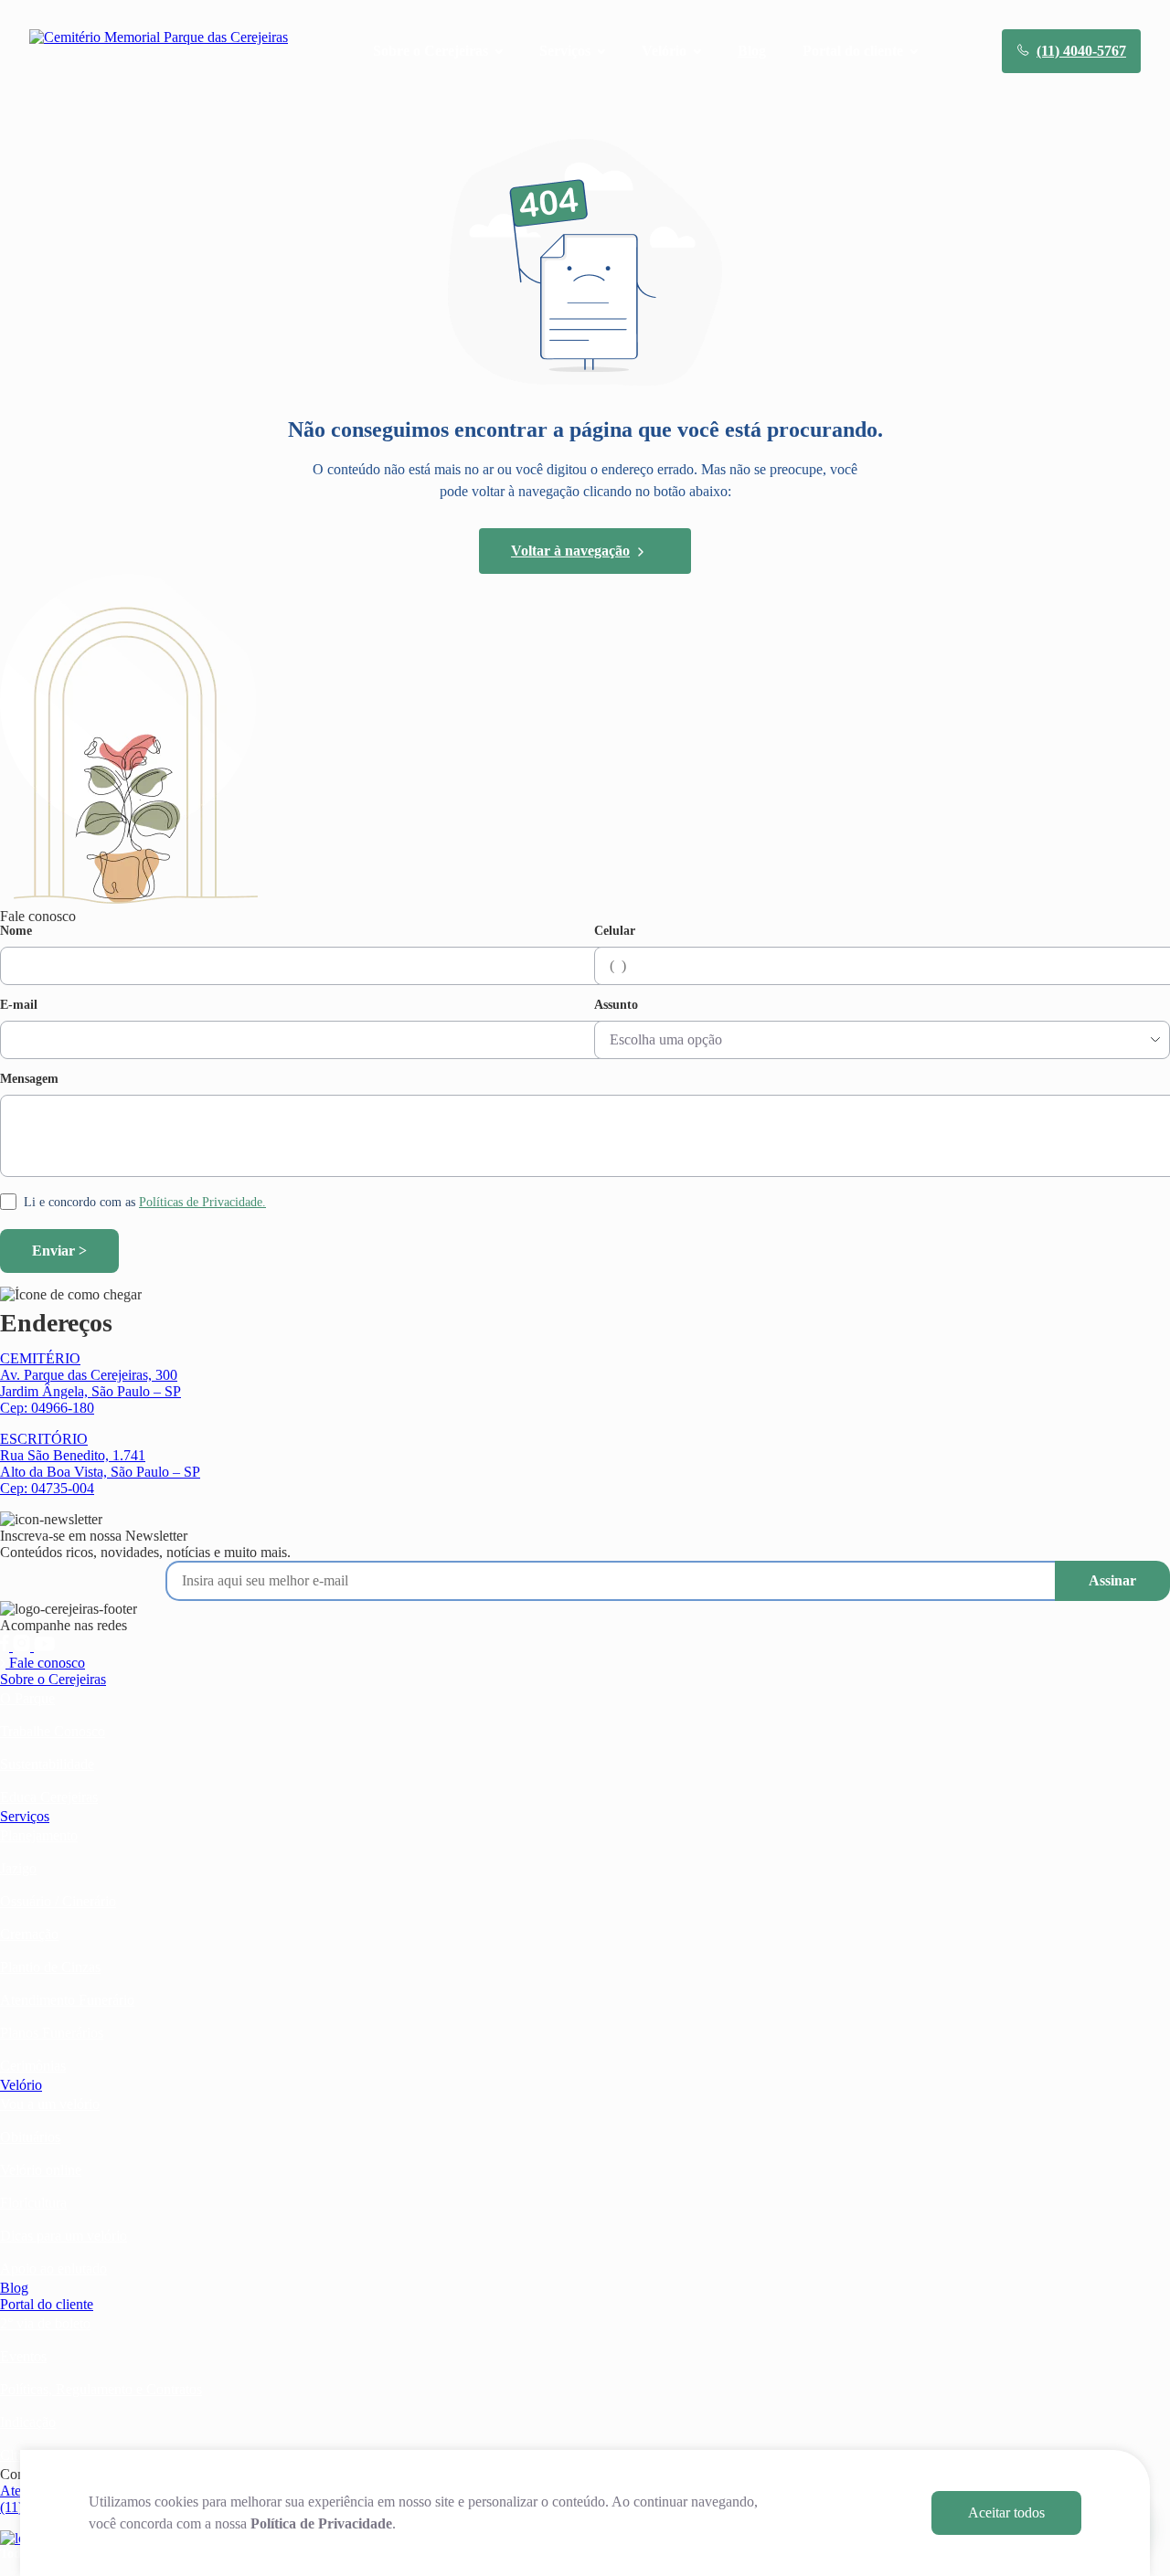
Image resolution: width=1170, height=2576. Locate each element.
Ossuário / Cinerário (58, 1901)
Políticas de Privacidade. (202, 1202)
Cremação (29, 1934)
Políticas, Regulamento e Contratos (101, 2389)
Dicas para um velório (64, 2236)
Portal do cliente (47, 2304)
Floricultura (33, 2203)
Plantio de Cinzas (50, 1967)
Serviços (25, 1816)
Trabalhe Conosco (53, 1731)
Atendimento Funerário (67, 2000)
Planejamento (39, 1835)
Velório (21, 2085)
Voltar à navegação (570, 551)
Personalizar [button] (851, 2512)
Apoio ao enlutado (53, 2269)
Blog (752, 51)
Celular (615, 931)
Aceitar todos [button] (1006, 2512)
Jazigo (18, 1868)
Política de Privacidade (321, 2523)
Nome (16, 931)
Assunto (616, 1005)
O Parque (27, 1698)
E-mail (19, 1005)
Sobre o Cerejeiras (53, 1679)
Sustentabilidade (47, 1764)
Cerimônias (33, 2066)
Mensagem (29, 1079)
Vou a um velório (50, 2104)
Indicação (28, 2422)
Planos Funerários (52, 2033)
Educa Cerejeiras (49, 1797)
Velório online (41, 2170)
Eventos (23, 2356)
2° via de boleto (45, 2323)
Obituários (30, 2137)
